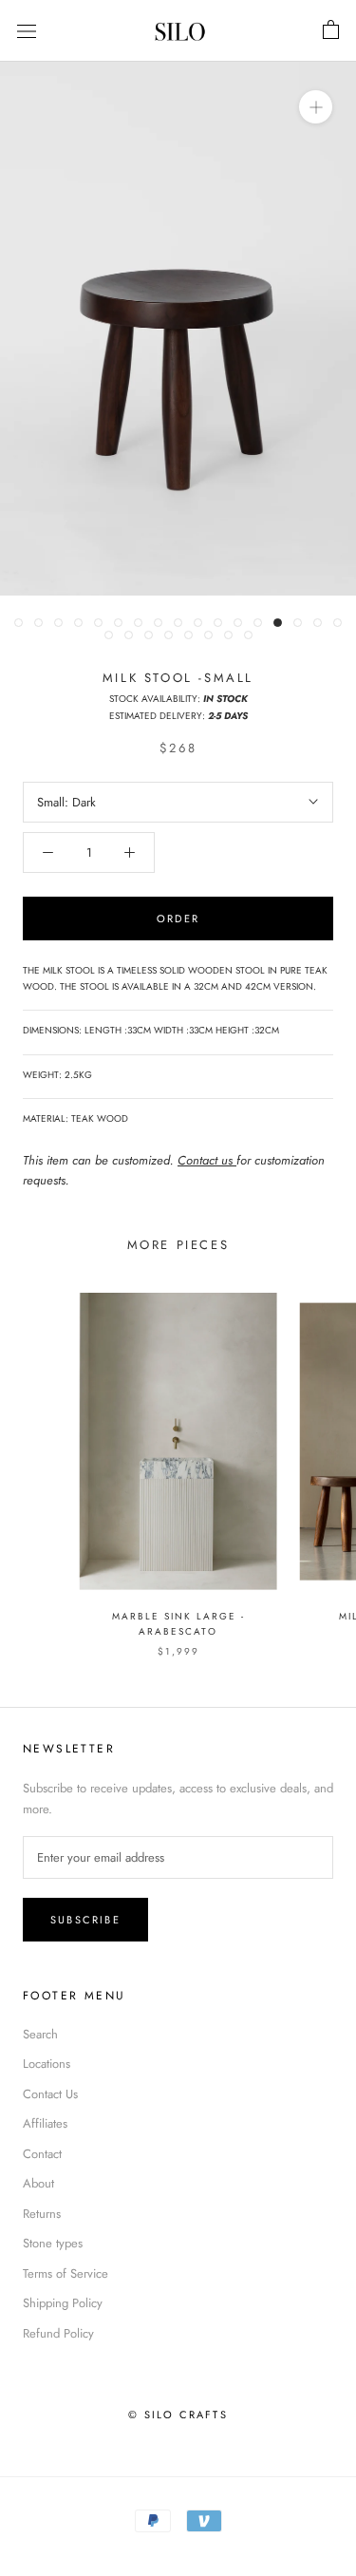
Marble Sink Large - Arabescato (178, 1624)
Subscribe (85, 1920)
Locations (47, 2064)
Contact (42, 2154)
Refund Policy (58, 2333)
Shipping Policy (63, 2303)
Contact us (207, 1160)
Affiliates (45, 2123)
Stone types (53, 2243)
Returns (42, 2214)
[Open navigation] (27, 31)
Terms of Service (66, 2273)
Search (40, 2034)
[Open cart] (331, 30)
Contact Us (50, 2094)
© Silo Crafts (178, 2415)
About (38, 2183)
